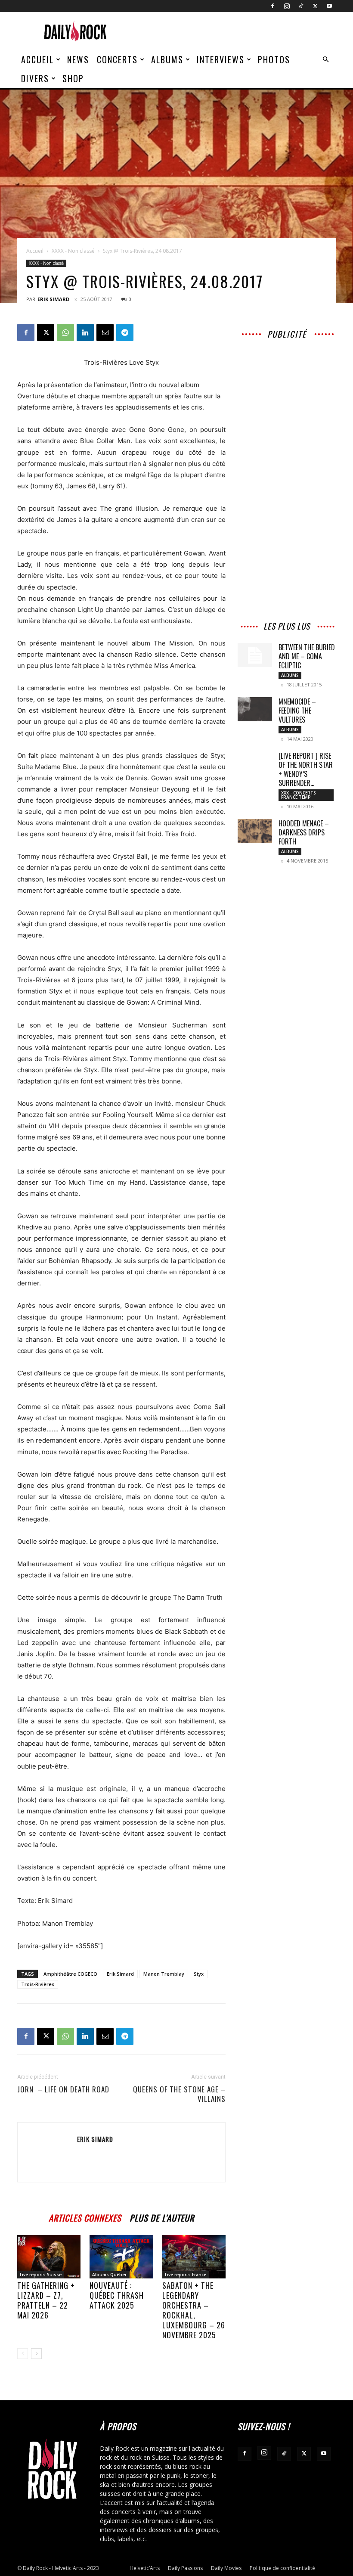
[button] (325, 60)
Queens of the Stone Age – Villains (179, 2094)
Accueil (37, 59)
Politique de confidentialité (282, 2568)
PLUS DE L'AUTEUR (162, 2217)
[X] (315, 6)
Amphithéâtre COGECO (70, 1974)
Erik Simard (53, 299)
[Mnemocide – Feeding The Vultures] (255, 709)
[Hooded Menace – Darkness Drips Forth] (255, 831)
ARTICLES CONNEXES (85, 2217)
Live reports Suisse (41, 2275)
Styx (199, 1974)
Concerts (117, 59)
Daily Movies (226, 2568)
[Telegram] (125, 332)
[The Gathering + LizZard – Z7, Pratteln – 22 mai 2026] (49, 2257)
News (78, 59)
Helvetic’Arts (145, 2568)
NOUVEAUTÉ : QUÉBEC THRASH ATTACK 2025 (117, 2295)
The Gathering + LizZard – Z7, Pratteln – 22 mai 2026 (46, 2300)
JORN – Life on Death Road (63, 2089)
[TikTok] (301, 6)
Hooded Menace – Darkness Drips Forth (304, 832)
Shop (73, 78)
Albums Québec (110, 2275)
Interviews (221, 59)
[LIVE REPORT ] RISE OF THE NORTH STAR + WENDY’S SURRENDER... (306, 769)
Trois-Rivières (38, 1984)
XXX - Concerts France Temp (299, 795)
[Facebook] (272, 6)
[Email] (105, 332)
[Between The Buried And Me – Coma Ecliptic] (255, 655)
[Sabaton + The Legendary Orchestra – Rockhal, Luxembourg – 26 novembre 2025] (194, 2257)
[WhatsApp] (65, 332)
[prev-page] (23, 2354)
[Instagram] (287, 6)
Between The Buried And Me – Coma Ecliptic (307, 656)
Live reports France (186, 2275)
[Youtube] (329, 6)
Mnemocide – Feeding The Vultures (297, 711)
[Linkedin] (85, 332)
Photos (274, 59)
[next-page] (36, 2354)
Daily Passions (185, 2568)
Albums (167, 59)
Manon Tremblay (164, 1974)
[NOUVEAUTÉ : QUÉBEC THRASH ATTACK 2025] (121, 2257)
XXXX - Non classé (73, 251)
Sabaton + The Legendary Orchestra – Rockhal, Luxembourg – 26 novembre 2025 (194, 2310)
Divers (35, 78)
